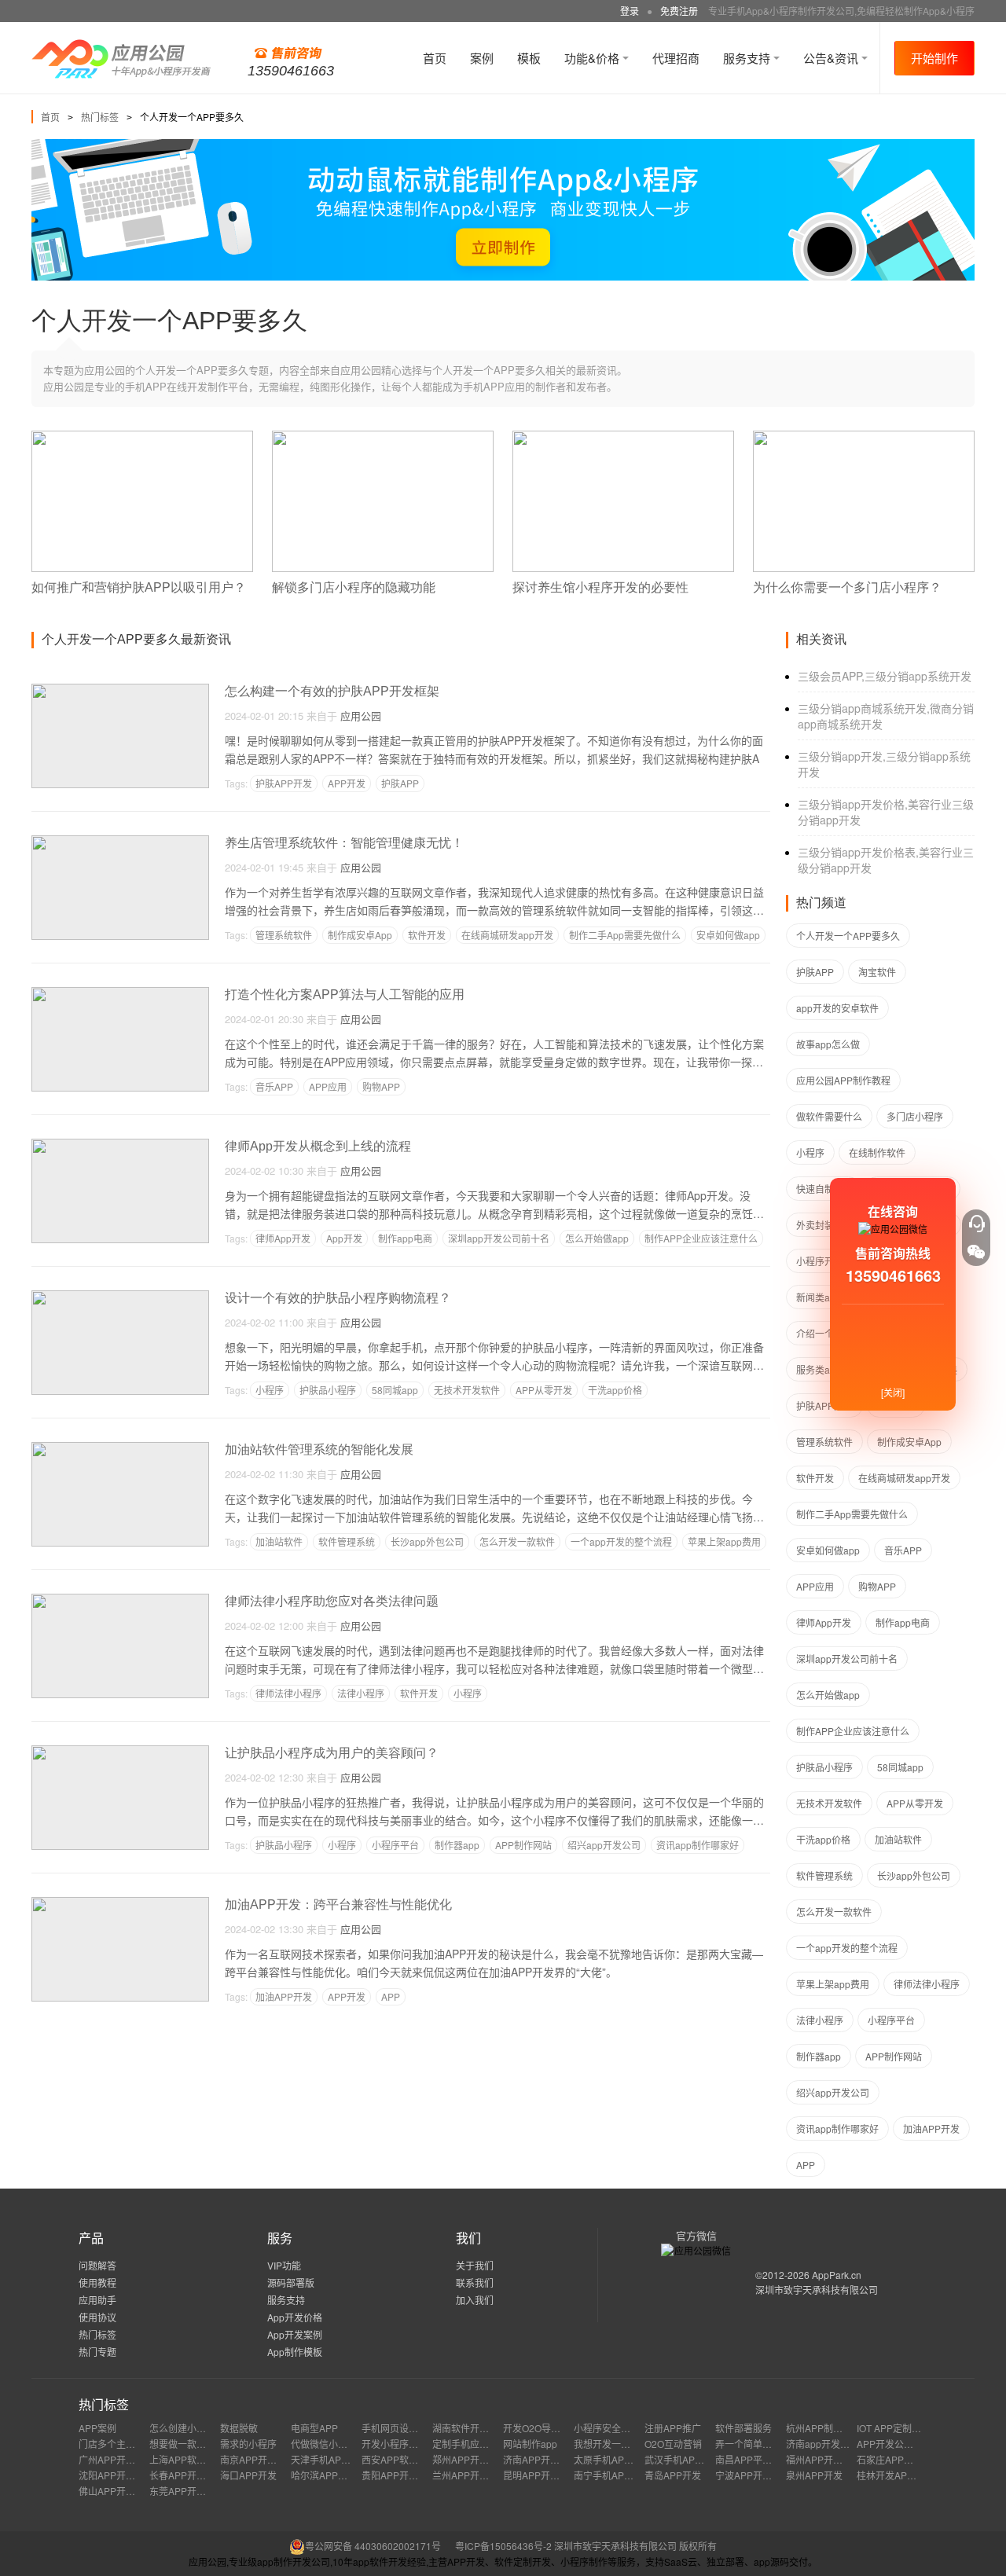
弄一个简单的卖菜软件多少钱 (777, 2444)
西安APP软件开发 (399, 2459)
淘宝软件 (877, 972)
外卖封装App (824, 1225)
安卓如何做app (728, 935)
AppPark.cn (837, 2275)
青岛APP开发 (673, 2475)
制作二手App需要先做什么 (625, 935)
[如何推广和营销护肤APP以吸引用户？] (142, 437)
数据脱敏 (239, 2428)
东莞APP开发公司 (187, 2491)
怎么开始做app (597, 1238)
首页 (435, 58)
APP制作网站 (523, 1845)
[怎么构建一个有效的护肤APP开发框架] (120, 690)
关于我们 (475, 2265)
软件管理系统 (347, 1541)
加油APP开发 (284, 1996)
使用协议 (97, 2317)
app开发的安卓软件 (837, 1008)
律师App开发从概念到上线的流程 (318, 1146)
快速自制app (823, 1189)
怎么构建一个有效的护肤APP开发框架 (332, 691)
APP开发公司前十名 (899, 2444)
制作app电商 (405, 1238)
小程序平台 (395, 1845)
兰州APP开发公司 (470, 2475)
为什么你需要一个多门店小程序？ (847, 587)
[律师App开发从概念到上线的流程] (120, 1145)
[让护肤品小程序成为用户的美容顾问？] (120, 1752)
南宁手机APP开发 (611, 2475)
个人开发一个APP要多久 (848, 936)
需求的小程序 (248, 2444)
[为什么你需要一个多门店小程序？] (864, 437)
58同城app (395, 1390)
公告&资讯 (832, 58)
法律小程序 (361, 1693)
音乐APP (274, 1086)
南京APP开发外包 (258, 2459)
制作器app (457, 1845)
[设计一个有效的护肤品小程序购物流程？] (120, 1297)
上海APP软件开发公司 (196, 2459)
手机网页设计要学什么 (409, 2428)
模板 (529, 58)
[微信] (976, 1252)
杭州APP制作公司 (824, 2428)
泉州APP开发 (814, 2475)
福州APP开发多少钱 (828, 2459)
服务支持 (748, 58)
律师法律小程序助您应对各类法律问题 (332, 1601)
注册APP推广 (673, 2428)
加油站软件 (279, 1541)
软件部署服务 (743, 2428)
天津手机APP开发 (329, 2459)
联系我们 (475, 2282)
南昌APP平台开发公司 (762, 2459)
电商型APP (314, 2428)
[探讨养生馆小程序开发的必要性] (623, 437)
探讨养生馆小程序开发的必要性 (600, 587)
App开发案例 (295, 2334)
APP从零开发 (544, 1390)
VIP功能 (284, 2265)
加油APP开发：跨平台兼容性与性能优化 (338, 1904)
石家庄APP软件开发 (899, 2459)
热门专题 (97, 2352)
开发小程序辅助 (395, 2444)
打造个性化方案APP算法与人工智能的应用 (345, 994)
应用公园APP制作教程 (843, 1080)
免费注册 (679, 11)
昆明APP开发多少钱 (545, 2475)
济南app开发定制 (822, 2444)
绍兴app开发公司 (604, 1845)
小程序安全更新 (607, 2428)
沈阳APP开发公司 (116, 2475)
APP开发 (347, 783)
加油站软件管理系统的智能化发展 (319, 1449)
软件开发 (427, 935)
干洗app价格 (615, 1390)
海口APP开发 (248, 2475)
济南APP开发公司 (541, 2459)
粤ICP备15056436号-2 (503, 2546)
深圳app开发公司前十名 (499, 1238)
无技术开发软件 (467, 1390)
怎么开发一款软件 (517, 1541)
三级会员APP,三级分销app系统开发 (885, 676)
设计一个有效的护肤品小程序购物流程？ (338, 1298)
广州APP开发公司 (116, 2459)
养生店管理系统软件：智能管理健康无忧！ (344, 843)
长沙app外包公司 (427, 1541)
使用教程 (97, 2282)
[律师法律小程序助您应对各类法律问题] (120, 1600)
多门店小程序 (915, 1116)
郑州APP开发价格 (470, 2459)
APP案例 (97, 2428)
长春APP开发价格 (187, 2475)
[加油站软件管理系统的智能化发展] (120, 1449)
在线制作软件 (877, 1152)
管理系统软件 (284, 935)
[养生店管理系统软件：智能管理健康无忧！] (120, 842)
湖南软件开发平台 (470, 2428)
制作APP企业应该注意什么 (701, 1238)
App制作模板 (295, 2352)
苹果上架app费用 (724, 1541)
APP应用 (328, 1086)
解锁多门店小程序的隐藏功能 (354, 587)
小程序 (270, 1390)
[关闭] (893, 1392)
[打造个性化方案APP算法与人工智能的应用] (120, 994)
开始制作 (934, 58)
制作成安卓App (360, 935)
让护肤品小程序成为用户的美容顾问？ (332, 1753)
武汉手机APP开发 (682, 2459)
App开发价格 (295, 2317)
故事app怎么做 (828, 1044)
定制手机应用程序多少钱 (484, 2444)
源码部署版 (291, 2282)
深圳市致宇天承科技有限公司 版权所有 (635, 2546)
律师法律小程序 (288, 1693)
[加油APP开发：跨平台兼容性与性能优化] (120, 1904)
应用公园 (361, 716)
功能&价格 (593, 58)
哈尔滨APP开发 (324, 2475)
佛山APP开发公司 (116, 2491)
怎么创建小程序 (182, 2428)
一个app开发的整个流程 (621, 1541)
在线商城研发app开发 (507, 935)
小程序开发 (820, 1261)
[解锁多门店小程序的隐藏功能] (383, 437)
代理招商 (676, 58)
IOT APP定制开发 (894, 2428)
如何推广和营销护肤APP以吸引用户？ (139, 587)
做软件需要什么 (829, 1116)
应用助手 (97, 2300)
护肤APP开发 (284, 783)
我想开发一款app (610, 2444)
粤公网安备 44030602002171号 (373, 2546)
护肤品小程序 (328, 1390)
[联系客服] (976, 1224)
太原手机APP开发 (611, 2459)
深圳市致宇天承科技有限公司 (817, 2290)
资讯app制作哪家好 (698, 1845)
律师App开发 (283, 1238)
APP (391, 1996)
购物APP (381, 1086)
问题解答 (97, 2265)
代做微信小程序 (324, 2444)
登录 (630, 11)
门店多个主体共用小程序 (130, 2444)
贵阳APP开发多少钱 (404, 2475)
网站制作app (530, 2444)
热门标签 (100, 117)
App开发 (344, 1238)
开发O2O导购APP (541, 2428)
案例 (482, 58)
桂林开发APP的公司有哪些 (913, 2475)
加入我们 (475, 2300)
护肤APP (400, 783)
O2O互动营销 (673, 2444)
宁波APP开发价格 (753, 2475)
